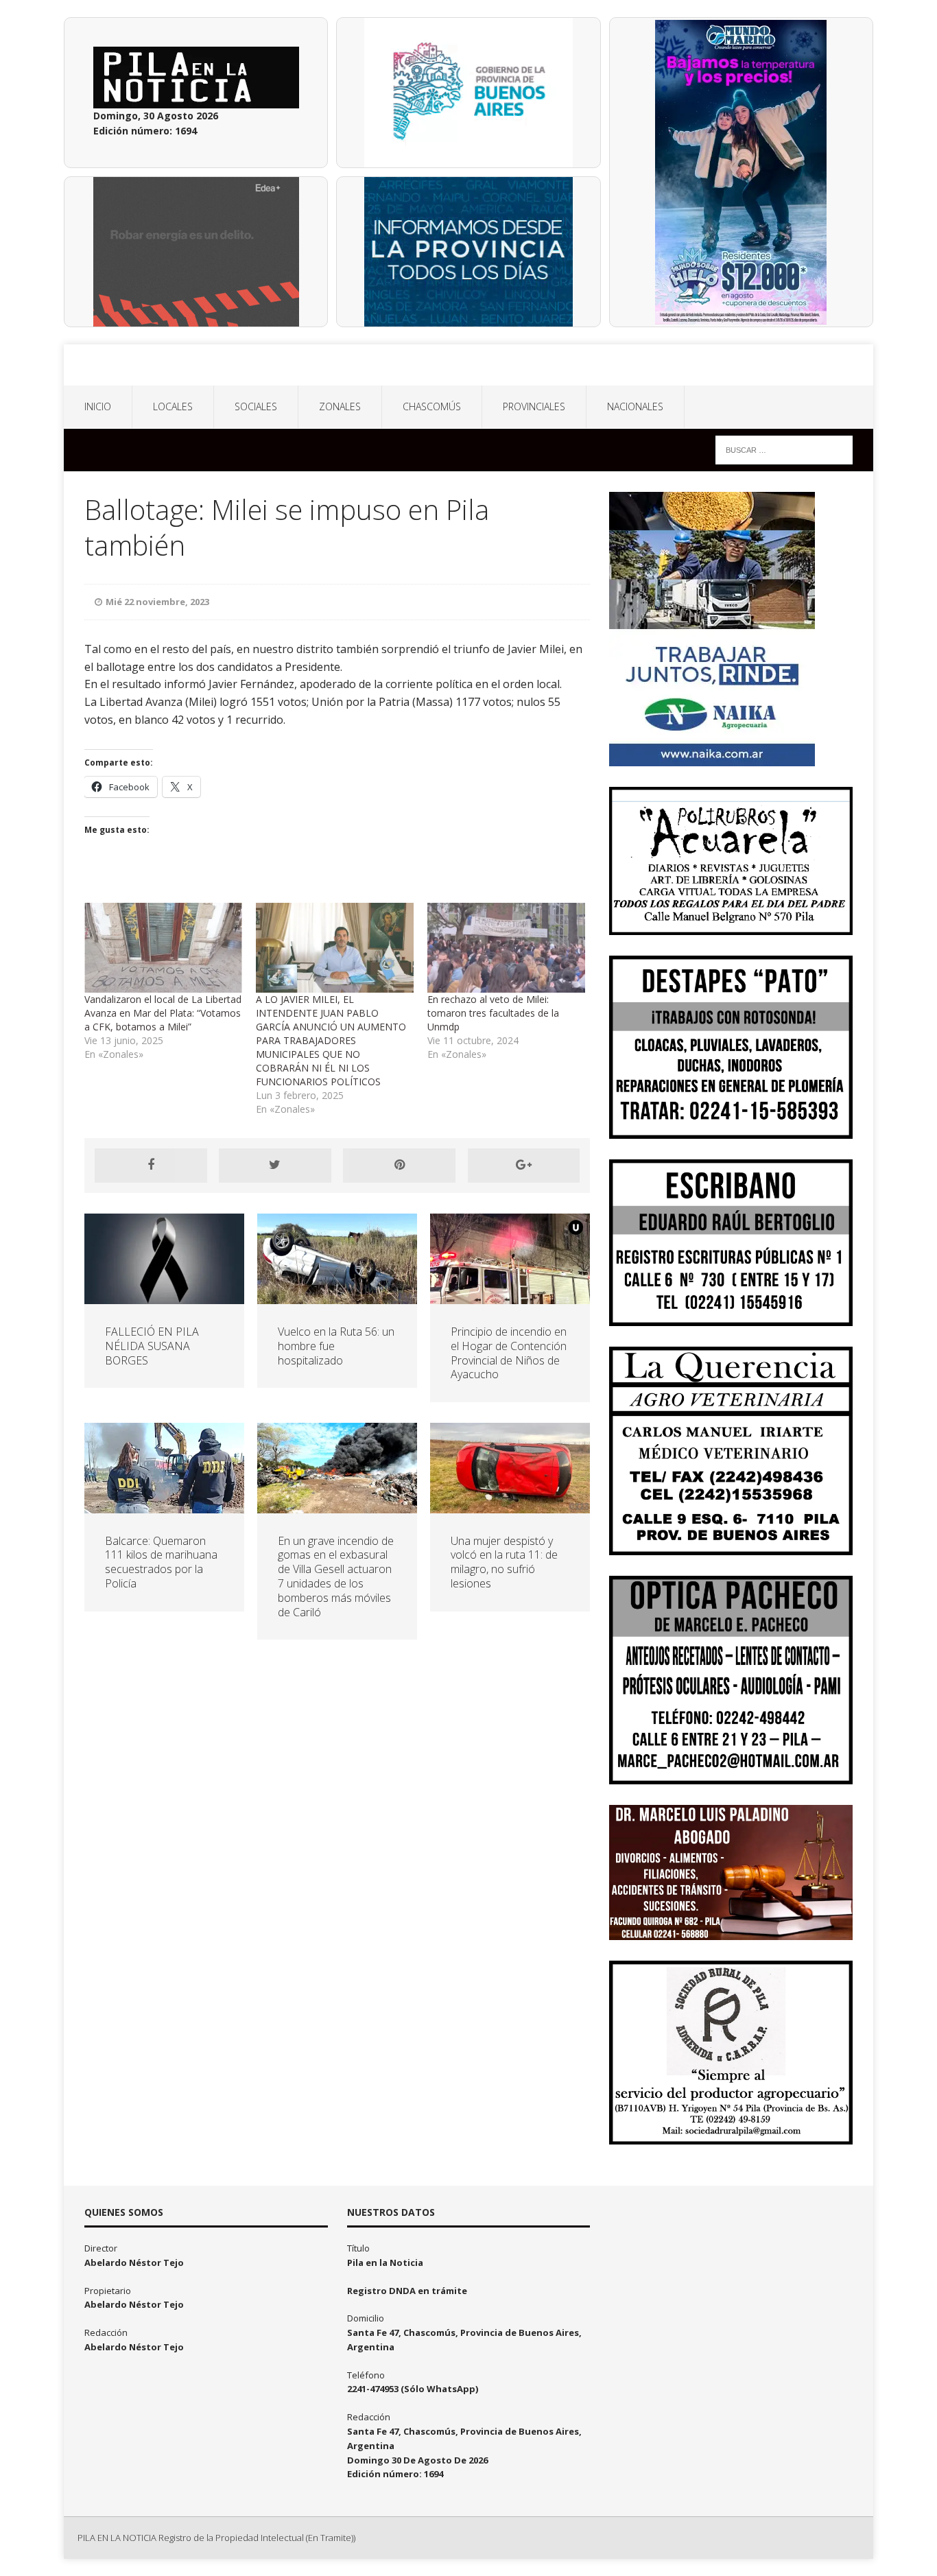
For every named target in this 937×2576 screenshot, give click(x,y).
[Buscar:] (784, 449)
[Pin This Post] (399, 1166)
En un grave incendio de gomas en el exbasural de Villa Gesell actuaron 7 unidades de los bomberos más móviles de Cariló (336, 1576)
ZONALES (340, 406)
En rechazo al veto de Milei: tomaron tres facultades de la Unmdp (493, 1013)
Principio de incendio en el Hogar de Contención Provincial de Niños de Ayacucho (509, 1353)
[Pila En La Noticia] (468, 365)
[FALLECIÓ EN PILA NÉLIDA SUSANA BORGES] (164, 1296)
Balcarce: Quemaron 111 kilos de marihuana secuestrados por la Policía (161, 1562)
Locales (173, 406)
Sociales (256, 406)
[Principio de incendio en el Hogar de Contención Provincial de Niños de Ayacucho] (510, 1296)
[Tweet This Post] (275, 1166)
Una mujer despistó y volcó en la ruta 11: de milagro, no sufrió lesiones (504, 1562)
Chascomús (432, 406)
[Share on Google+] (524, 1166)
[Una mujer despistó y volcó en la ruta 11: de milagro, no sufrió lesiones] (510, 1505)
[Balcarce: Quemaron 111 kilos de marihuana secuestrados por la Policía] (164, 1505)
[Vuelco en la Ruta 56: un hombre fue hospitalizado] (337, 1296)
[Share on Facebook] (151, 1166)
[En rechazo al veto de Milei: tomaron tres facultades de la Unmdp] (506, 948)
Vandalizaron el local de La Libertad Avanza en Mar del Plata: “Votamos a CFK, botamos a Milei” (163, 1013)
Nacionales (635, 406)
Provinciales (534, 406)
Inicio (98, 406)
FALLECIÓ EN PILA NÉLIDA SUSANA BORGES (152, 1346)
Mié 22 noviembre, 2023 (157, 602)
